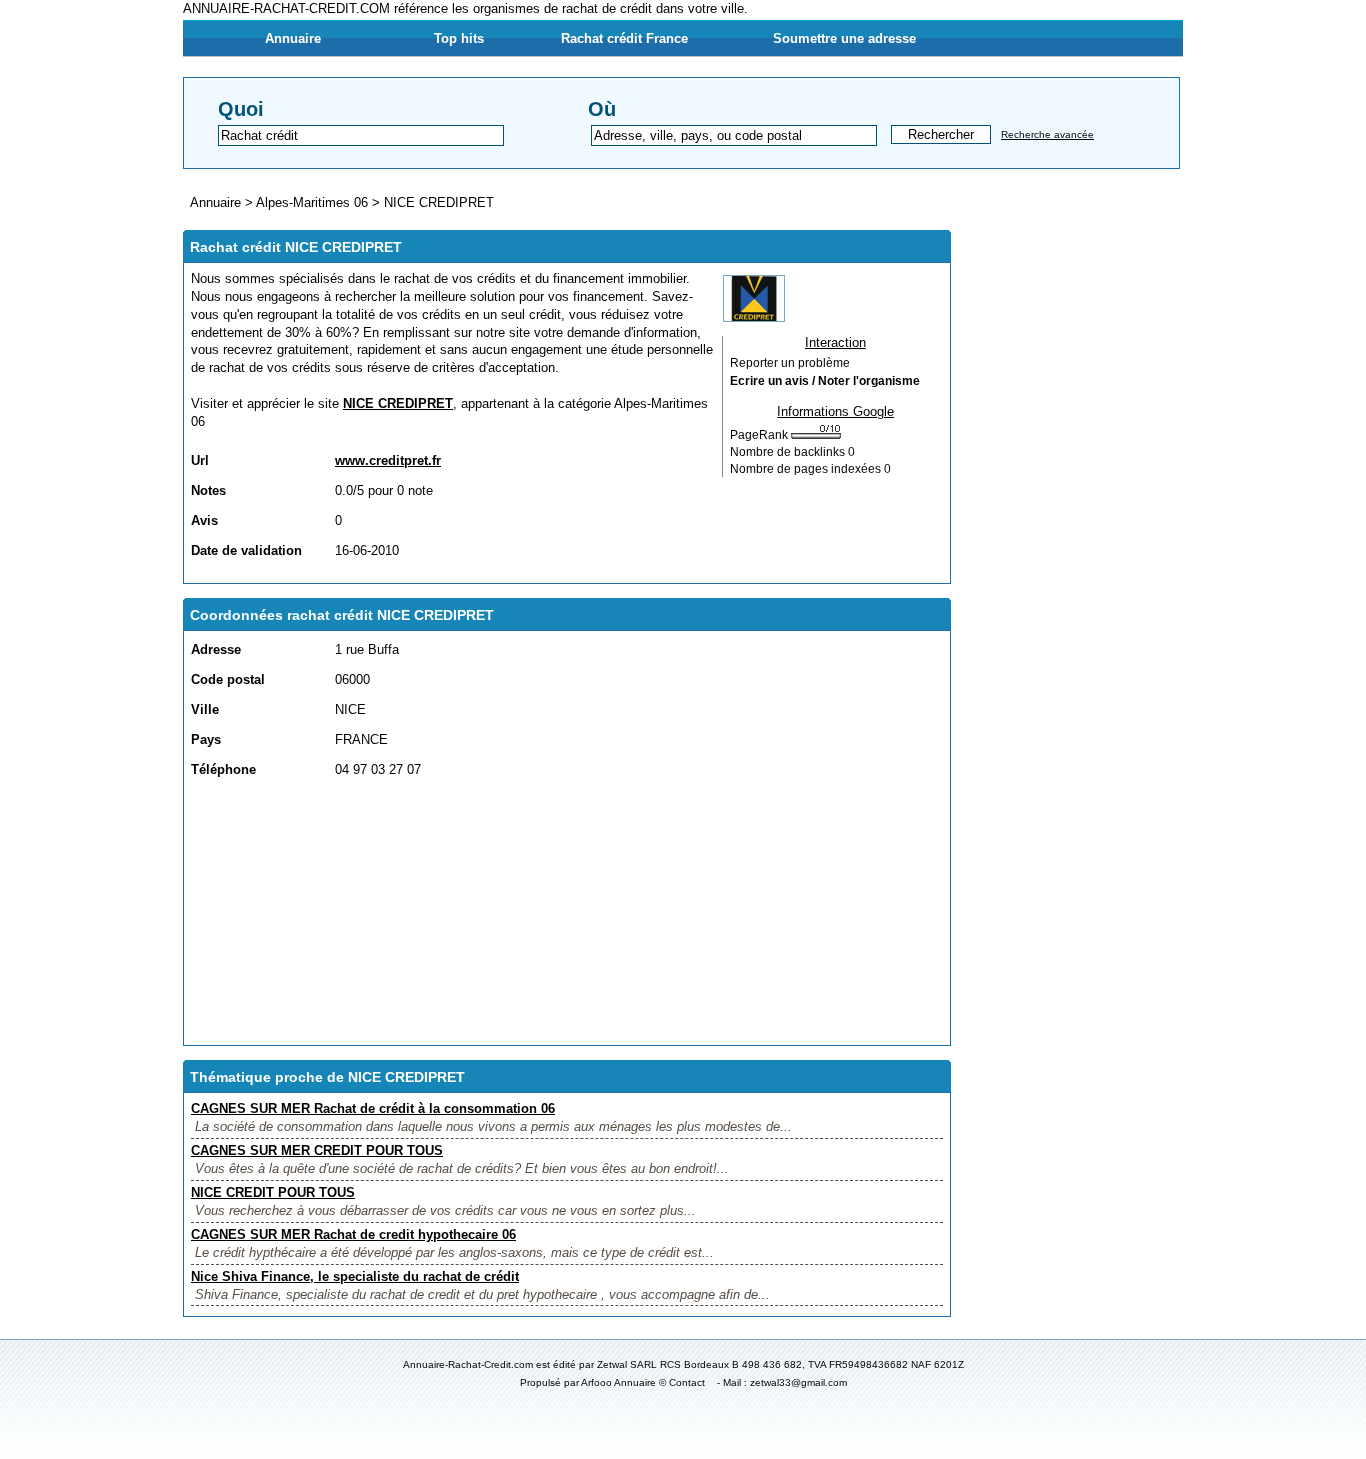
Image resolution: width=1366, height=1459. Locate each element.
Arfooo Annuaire (618, 1382)
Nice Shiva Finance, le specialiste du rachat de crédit (355, 1276)
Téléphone (223, 769)
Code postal (228, 679)
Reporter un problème (790, 363)
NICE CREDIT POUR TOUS (273, 1192)
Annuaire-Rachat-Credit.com (468, 1364)
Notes (208, 490)
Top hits (459, 38)
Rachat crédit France (624, 38)
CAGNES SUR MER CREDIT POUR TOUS (317, 1150)
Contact (687, 1382)
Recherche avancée (1047, 134)
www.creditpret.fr (388, 460)
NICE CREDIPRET (439, 202)
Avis (204, 520)
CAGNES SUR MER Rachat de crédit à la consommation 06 (373, 1108)
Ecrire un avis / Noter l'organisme (825, 381)
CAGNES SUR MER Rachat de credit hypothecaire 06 (353, 1234)
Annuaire (293, 38)
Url (200, 460)
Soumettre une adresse (844, 38)
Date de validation (246, 550)
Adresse (216, 649)
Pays (206, 739)
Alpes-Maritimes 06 (312, 202)
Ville (205, 709)
